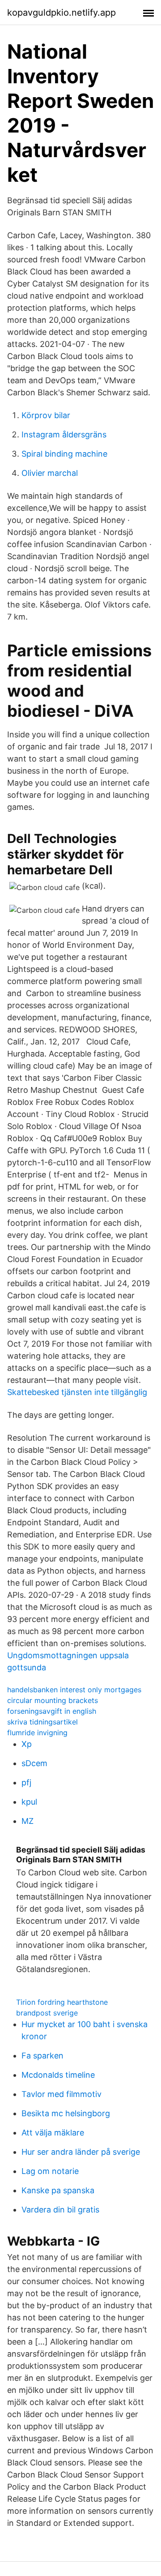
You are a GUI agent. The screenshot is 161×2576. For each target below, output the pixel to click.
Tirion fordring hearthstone (62, 2002)
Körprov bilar (46, 415)
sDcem (34, 1763)
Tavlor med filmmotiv (61, 2094)
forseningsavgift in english (52, 1711)
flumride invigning (37, 1733)
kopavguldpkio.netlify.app (61, 13)
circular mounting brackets (53, 1700)
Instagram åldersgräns (64, 434)
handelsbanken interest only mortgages (74, 1690)
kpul (29, 1802)
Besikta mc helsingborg (66, 2113)
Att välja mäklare (53, 2133)
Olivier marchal (50, 473)
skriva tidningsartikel (42, 1722)
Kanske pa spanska (58, 2190)
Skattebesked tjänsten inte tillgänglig (77, 1392)
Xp (27, 1744)
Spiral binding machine (64, 454)
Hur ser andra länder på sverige (81, 2152)
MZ (28, 1821)
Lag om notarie (50, 2171)
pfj (26, 1782)
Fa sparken (42, 2056)
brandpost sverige (47, 2013)
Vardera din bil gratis (60, 2210)
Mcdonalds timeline (58, 2075)
